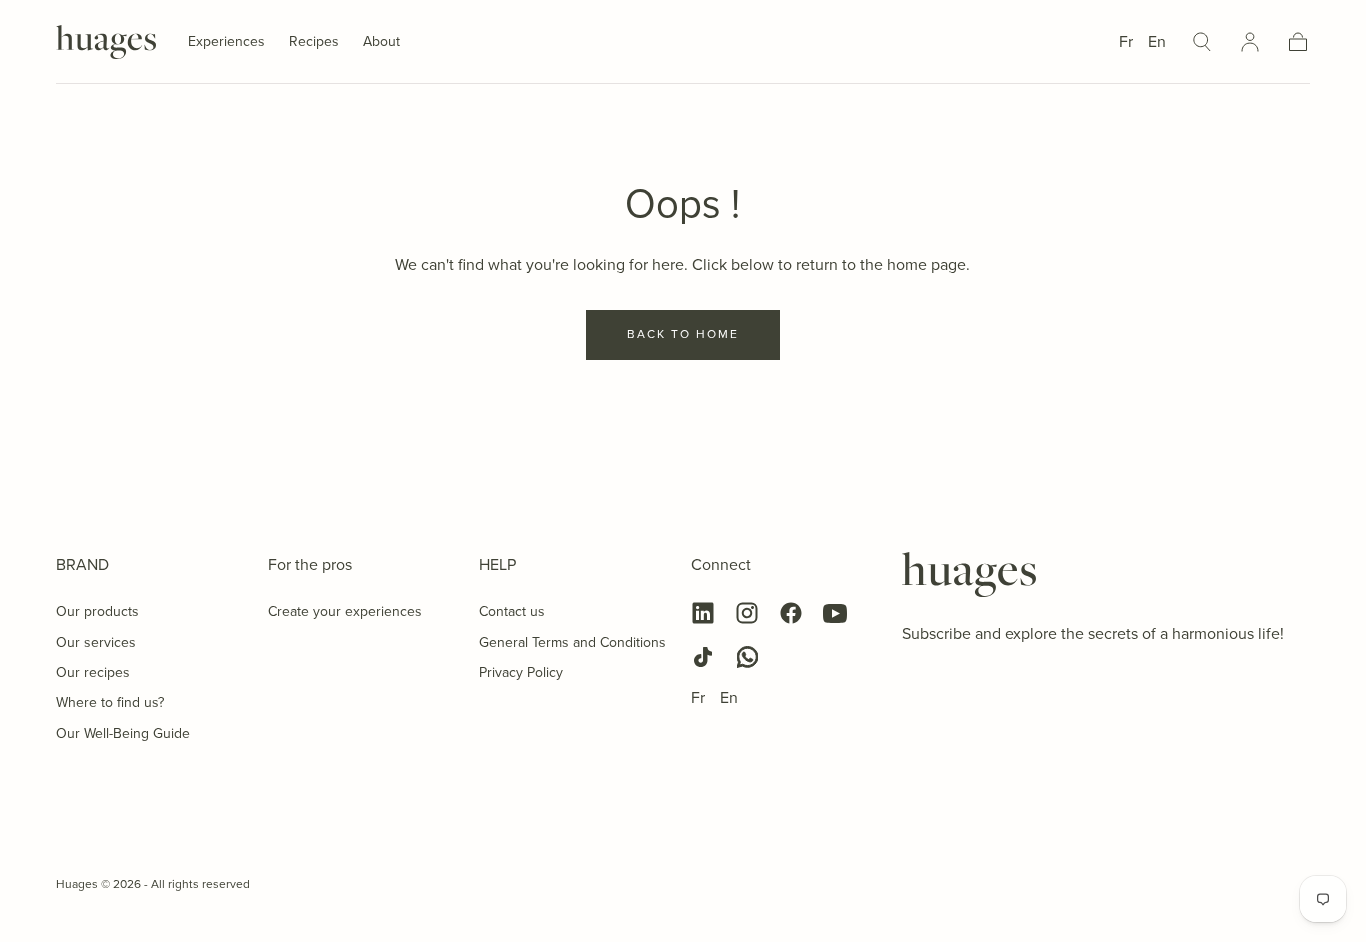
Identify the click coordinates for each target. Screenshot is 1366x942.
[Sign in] (1250, 42)
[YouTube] (835, 613)
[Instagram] (747, 613)
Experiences (226, 43)
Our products (97, 611)
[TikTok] (703, 657)
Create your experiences (345, 611)
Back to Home (683, 334)
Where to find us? (110, 702)
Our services (96, 642)
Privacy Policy (521, 672)
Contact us (512, 611)
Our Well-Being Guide (123, 733)
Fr (1126, 41)
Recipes (314, 43)
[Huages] (969, 575)
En (1157, 41)
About (381, 43)
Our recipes (93, 672)
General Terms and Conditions (572, 642)
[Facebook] (791, 613)
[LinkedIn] (703, 613)
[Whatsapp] (747, 657)
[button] (1202, 42)
